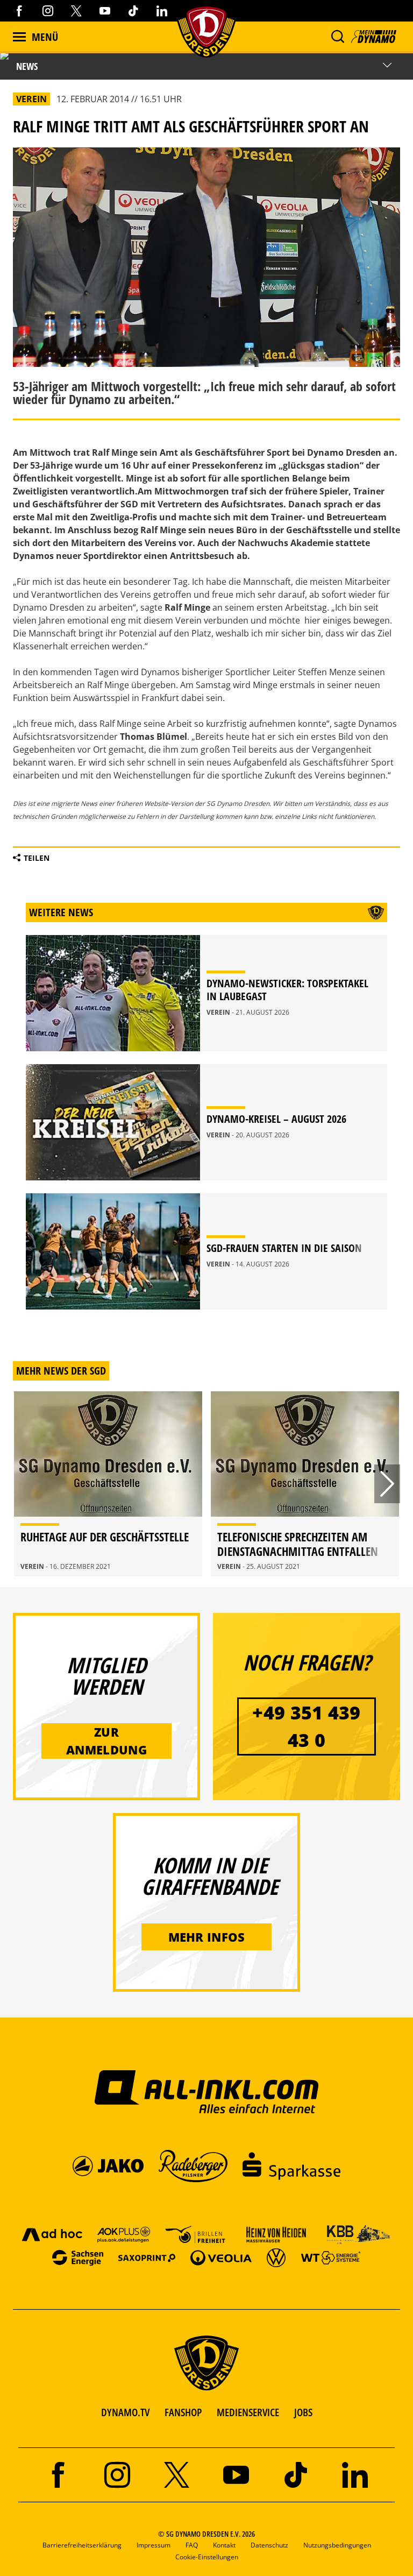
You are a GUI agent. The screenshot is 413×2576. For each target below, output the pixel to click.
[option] (108, 1484)
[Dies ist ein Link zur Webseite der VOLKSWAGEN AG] (276, 2257)
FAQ (192, 2545)
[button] (337, 37)
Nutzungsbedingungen (337, 2545)
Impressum (154, 2545)
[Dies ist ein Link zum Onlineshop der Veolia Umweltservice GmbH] (221, 2257)
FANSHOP (183, 2412)
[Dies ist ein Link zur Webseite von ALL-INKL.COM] (207, 2091)
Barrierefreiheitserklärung (82, 2545)
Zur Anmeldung (106, 1741)
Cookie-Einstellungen (207, 2557)
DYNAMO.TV (125, 2412)
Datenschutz (269, 2545)
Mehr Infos (207, 1937)
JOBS (303, 2412)
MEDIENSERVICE (248, 2412)
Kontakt (224, 2545)
